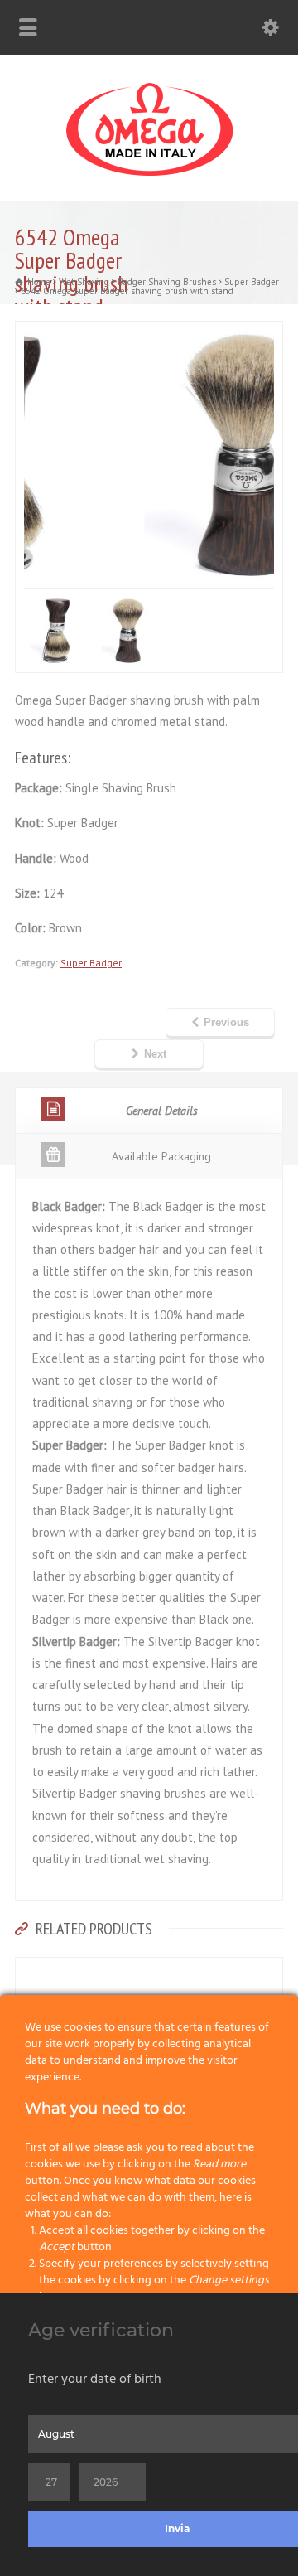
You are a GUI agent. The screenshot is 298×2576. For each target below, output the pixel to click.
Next (155, 1054)
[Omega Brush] (149, 176)
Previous (226, 1022)
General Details (162, 1111)
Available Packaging (161, 1156)
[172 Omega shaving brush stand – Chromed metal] (149, 1968)
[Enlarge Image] (156, 332)
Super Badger (91, 963)
